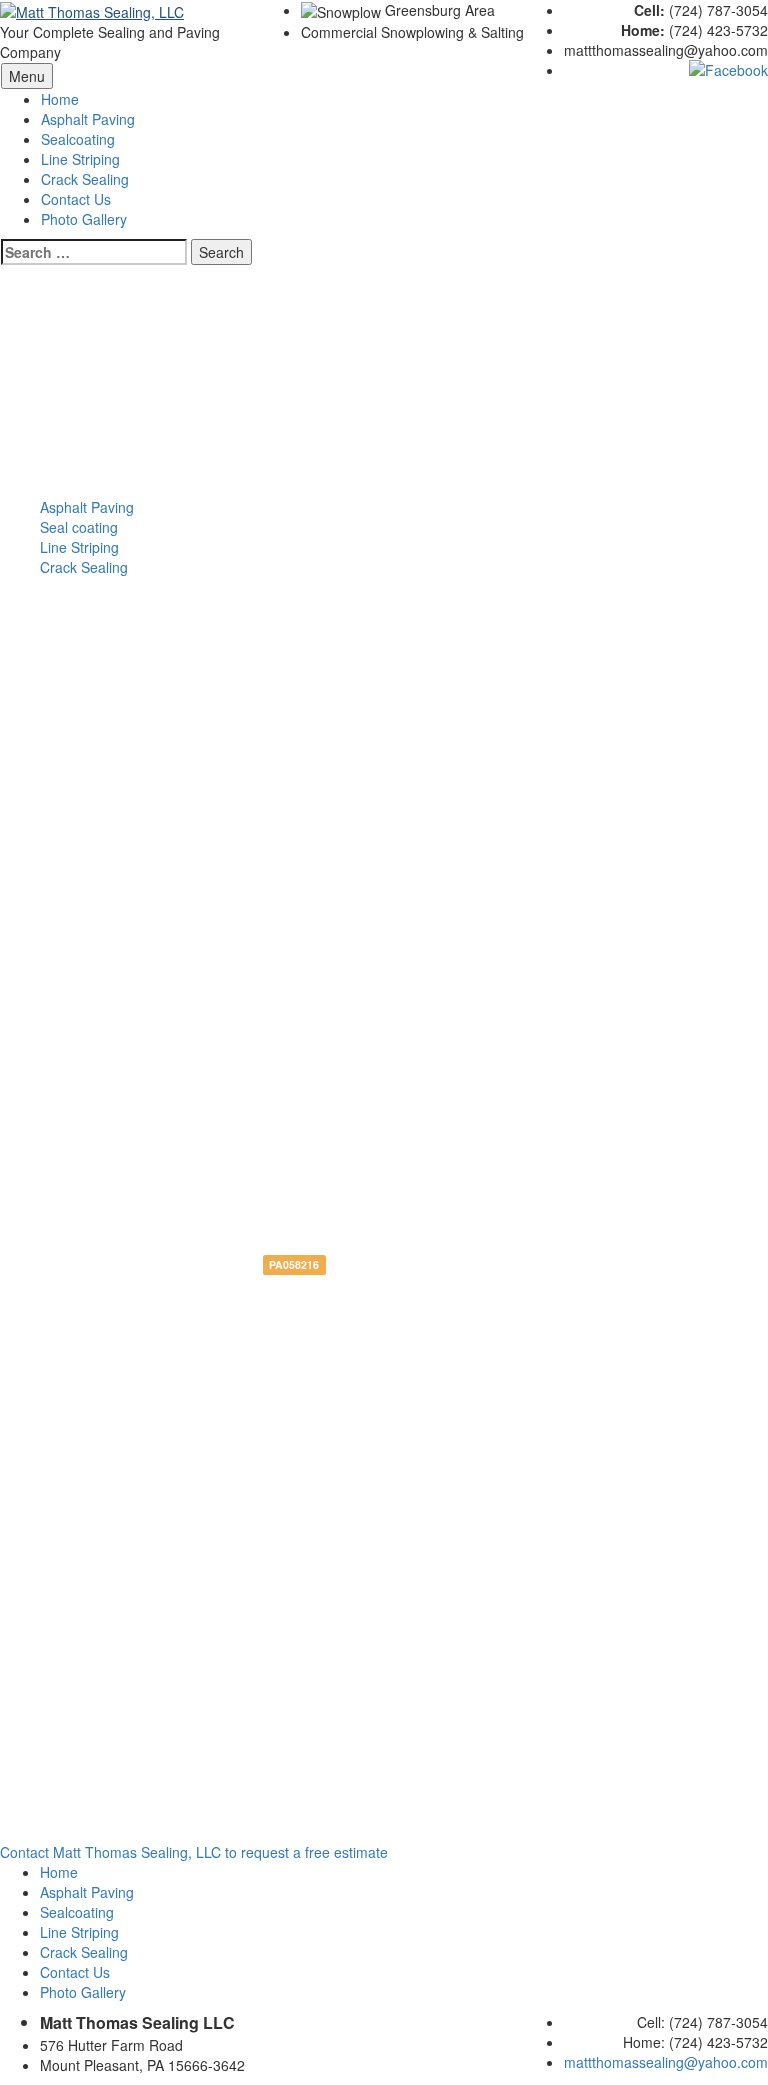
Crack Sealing (84, 567)
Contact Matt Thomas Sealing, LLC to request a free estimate (194, 1852)
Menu (27, 76)
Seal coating (79, 527)
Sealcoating (78, 139)
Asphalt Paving (88, 119)
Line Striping (80, 159)
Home (60, 99)
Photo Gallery (83, 1992)
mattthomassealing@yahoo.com (666, 2062)
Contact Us (76, 199)
